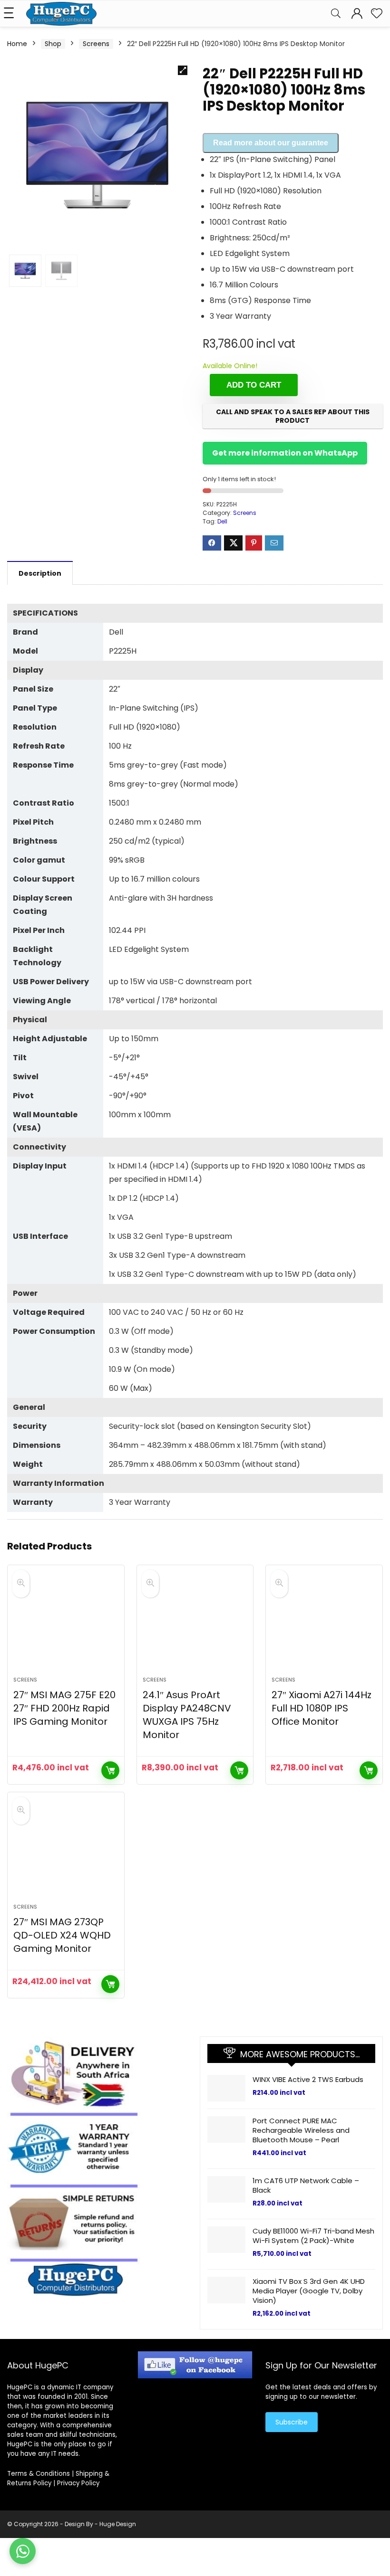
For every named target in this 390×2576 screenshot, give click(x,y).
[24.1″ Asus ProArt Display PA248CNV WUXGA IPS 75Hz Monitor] (195, 1625)
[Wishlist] (377, 14)
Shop (53, 44)
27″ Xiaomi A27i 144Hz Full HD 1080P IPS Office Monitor (322, 1708)
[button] (183, 70)
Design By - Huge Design (100, 2524)
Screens (96, 44)
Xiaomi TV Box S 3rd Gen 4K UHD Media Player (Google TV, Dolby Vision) (309, 2291)
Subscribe (292, 2422)
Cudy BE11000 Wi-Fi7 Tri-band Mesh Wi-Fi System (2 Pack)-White (313, 2236)
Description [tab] (40, 573)
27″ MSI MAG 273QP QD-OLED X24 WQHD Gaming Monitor (62, 1935)
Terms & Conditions (39, 2474)
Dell (222, 521)
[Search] (336, 14)
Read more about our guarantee (271, 143)
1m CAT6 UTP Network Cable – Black (306, 2185)
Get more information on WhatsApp (285, 453)
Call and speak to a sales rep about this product (293, 416)
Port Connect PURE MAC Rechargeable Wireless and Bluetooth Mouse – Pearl (301, 2130)
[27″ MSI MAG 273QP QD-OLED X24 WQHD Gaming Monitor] (66, 1853)
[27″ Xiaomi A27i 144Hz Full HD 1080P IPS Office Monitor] (324, 1625)
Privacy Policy (78, 2483)
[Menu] (11, 14)
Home (17, 44)
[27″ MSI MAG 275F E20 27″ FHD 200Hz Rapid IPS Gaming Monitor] (66, 1625)
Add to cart (254, 385)
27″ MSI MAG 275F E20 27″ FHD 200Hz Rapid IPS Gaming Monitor (64, 1708)
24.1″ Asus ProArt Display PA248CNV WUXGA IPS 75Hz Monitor (187, 1715)
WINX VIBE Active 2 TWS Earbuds (308, 2079)
